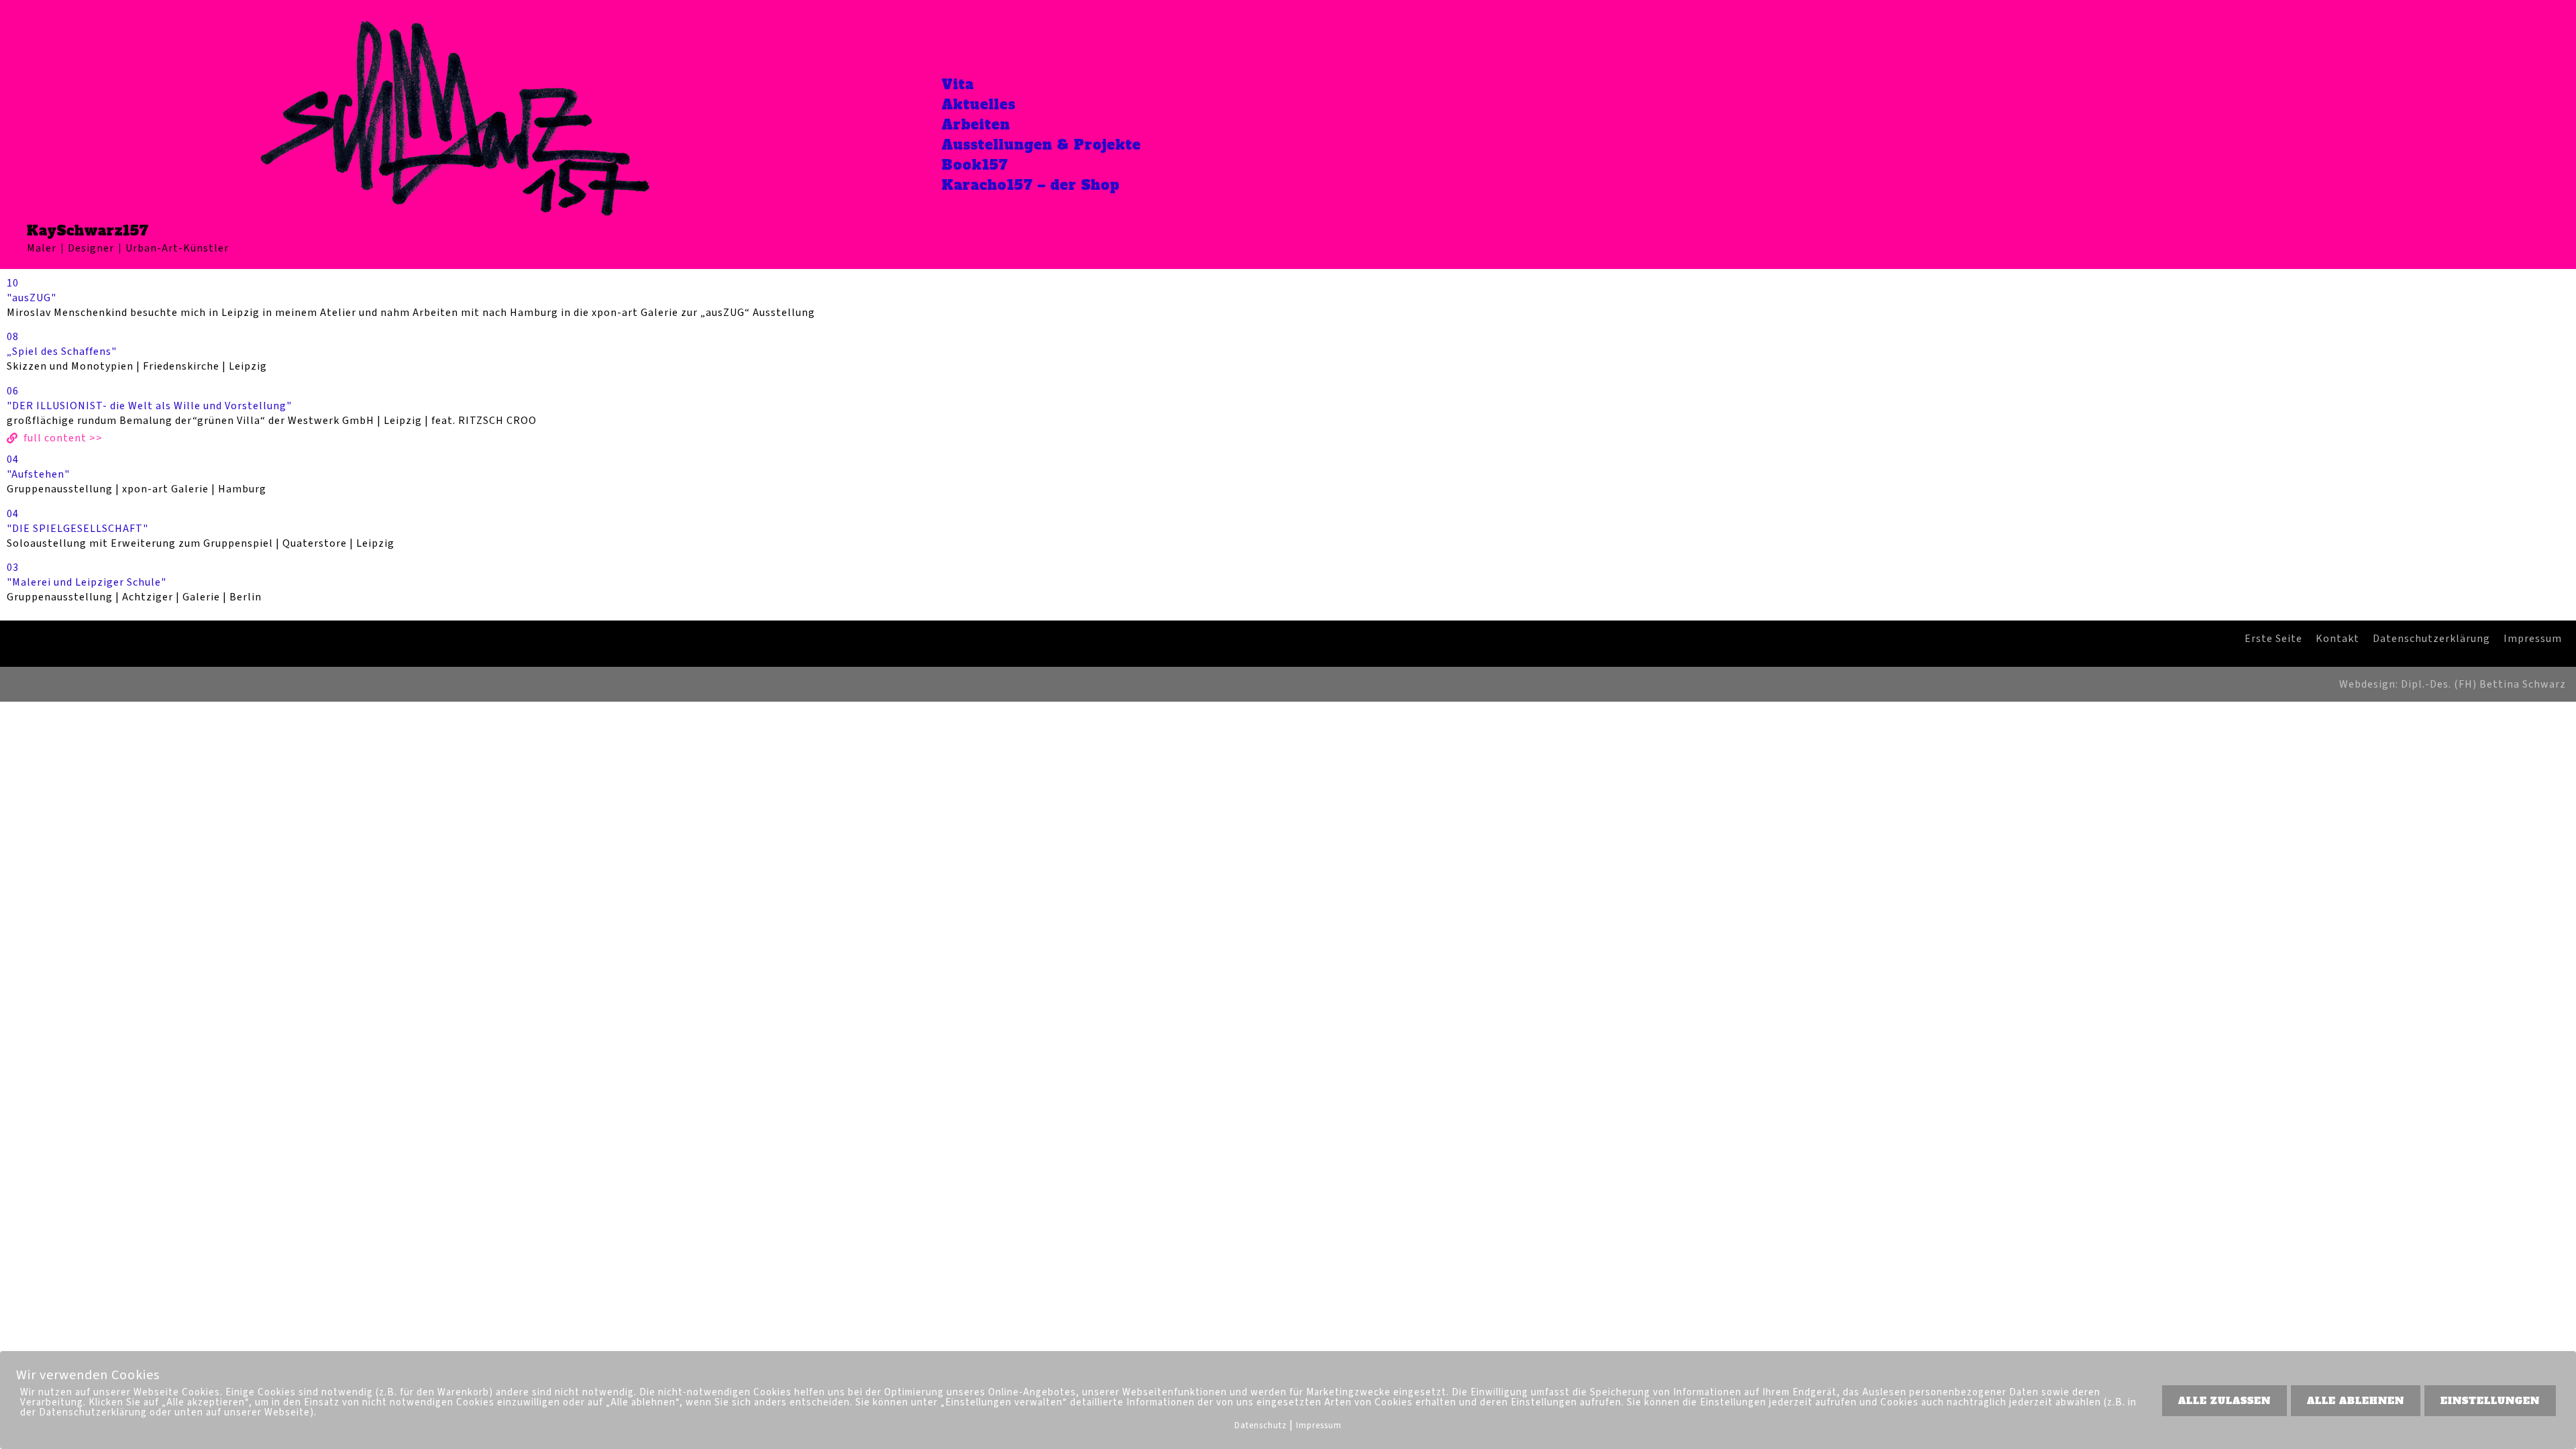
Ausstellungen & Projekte (1041, 145)
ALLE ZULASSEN (2224, 1401)
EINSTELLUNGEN (2490, 1401)
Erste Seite (2273, 639)
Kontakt (2338, 639)
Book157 (975, 165)
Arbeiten (976, 125)
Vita (958, 85)
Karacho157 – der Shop (1031, 185)
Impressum (2533, 639)
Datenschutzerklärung (2431, 639)
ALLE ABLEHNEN (2356, 1401)
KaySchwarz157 (88, 231)
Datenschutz (1260, 1426)
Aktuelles (979, 105)
